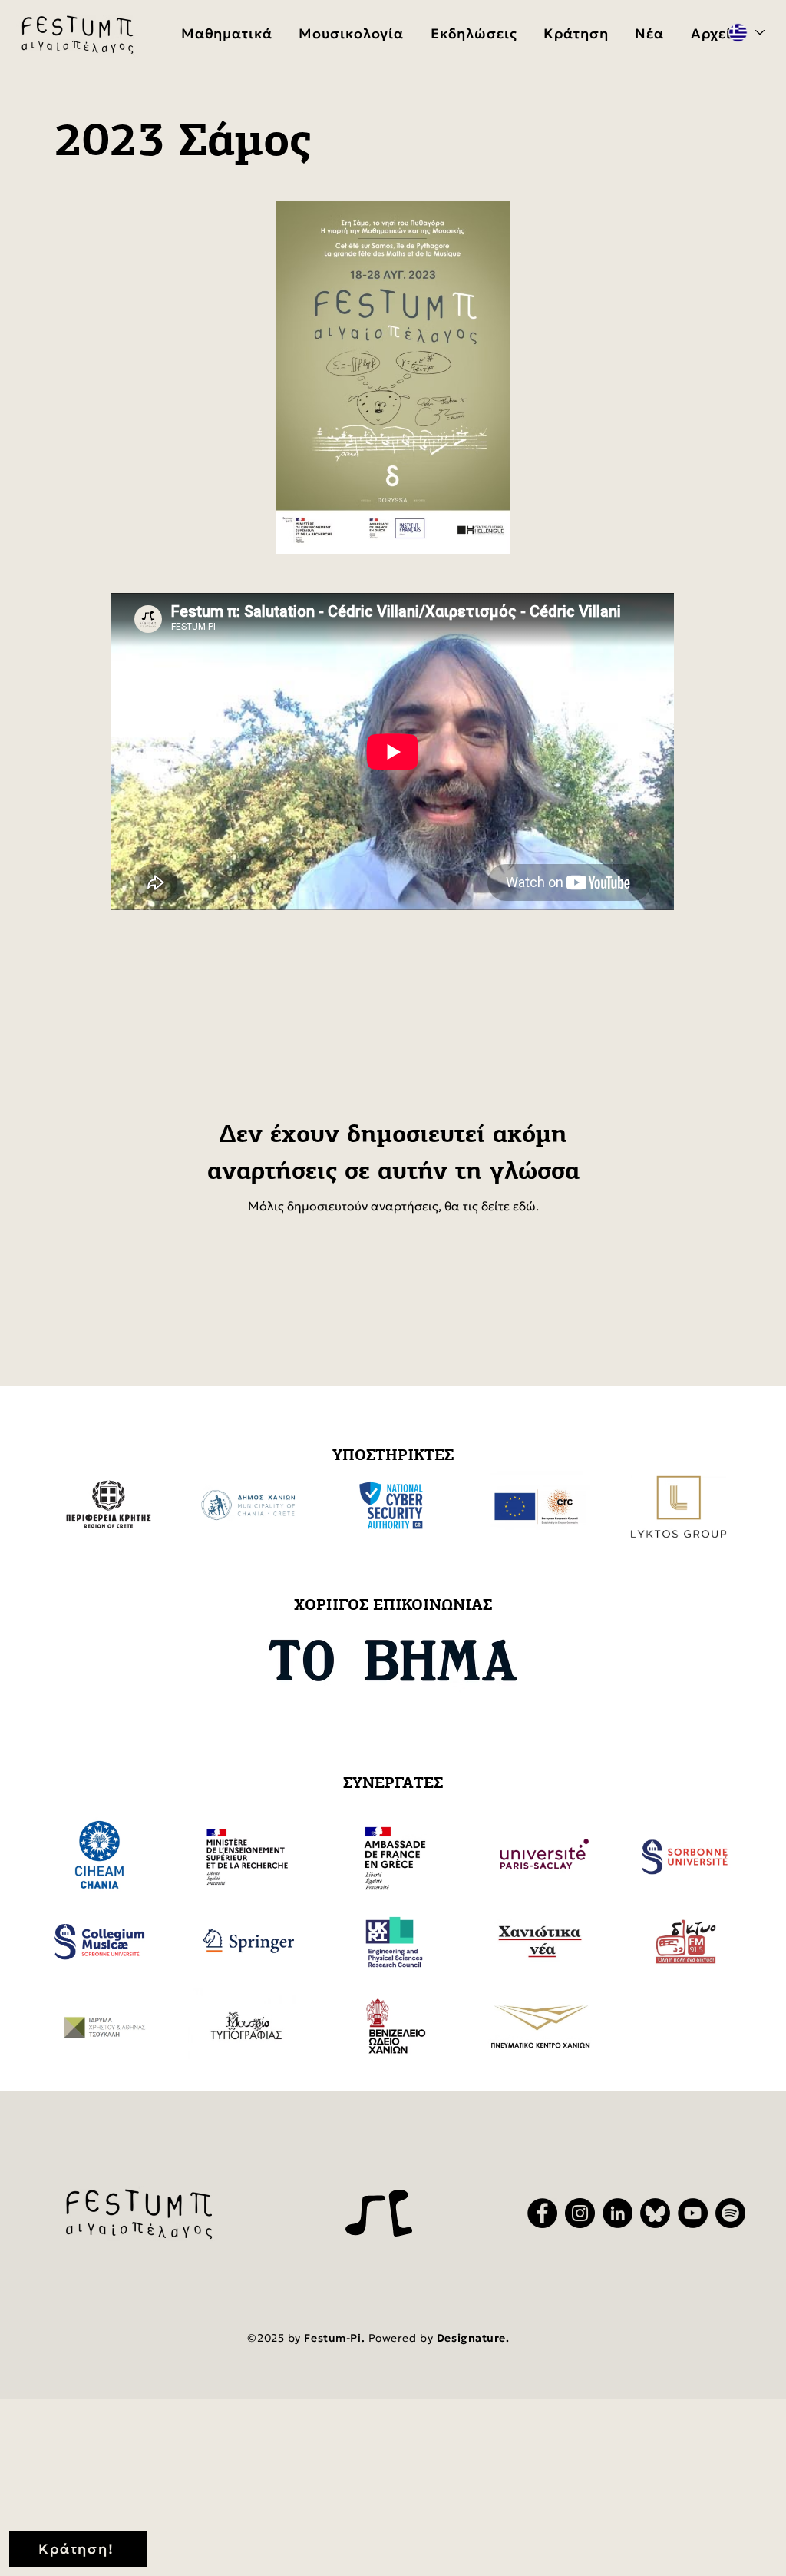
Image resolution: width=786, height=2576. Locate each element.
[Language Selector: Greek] (746, 33)
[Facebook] (542, 2213)
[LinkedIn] (618, 2213)
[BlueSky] (655, 2213)
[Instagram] (580, 2213)
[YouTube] (693, 2213)
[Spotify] (730, 2213)
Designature (471, 2338)
